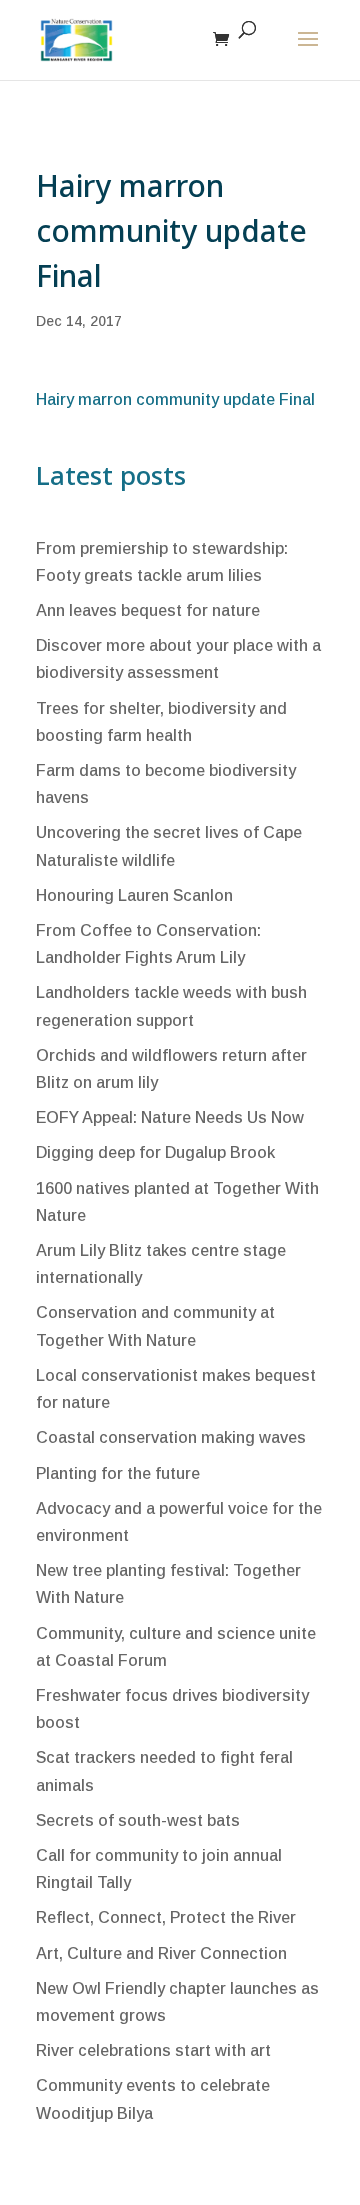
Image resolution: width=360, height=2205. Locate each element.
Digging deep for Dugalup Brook (155, 1152)
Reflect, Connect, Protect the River (166, 1917)
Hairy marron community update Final (175, 399)
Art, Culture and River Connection (161, 1953)
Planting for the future (118, 1473)
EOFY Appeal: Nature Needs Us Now (170, 1117)
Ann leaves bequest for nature (148, 610)
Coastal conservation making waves (171, 1437)
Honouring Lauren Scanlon (134, 895)
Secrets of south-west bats (138, 1820)
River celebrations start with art (153, 2050)
